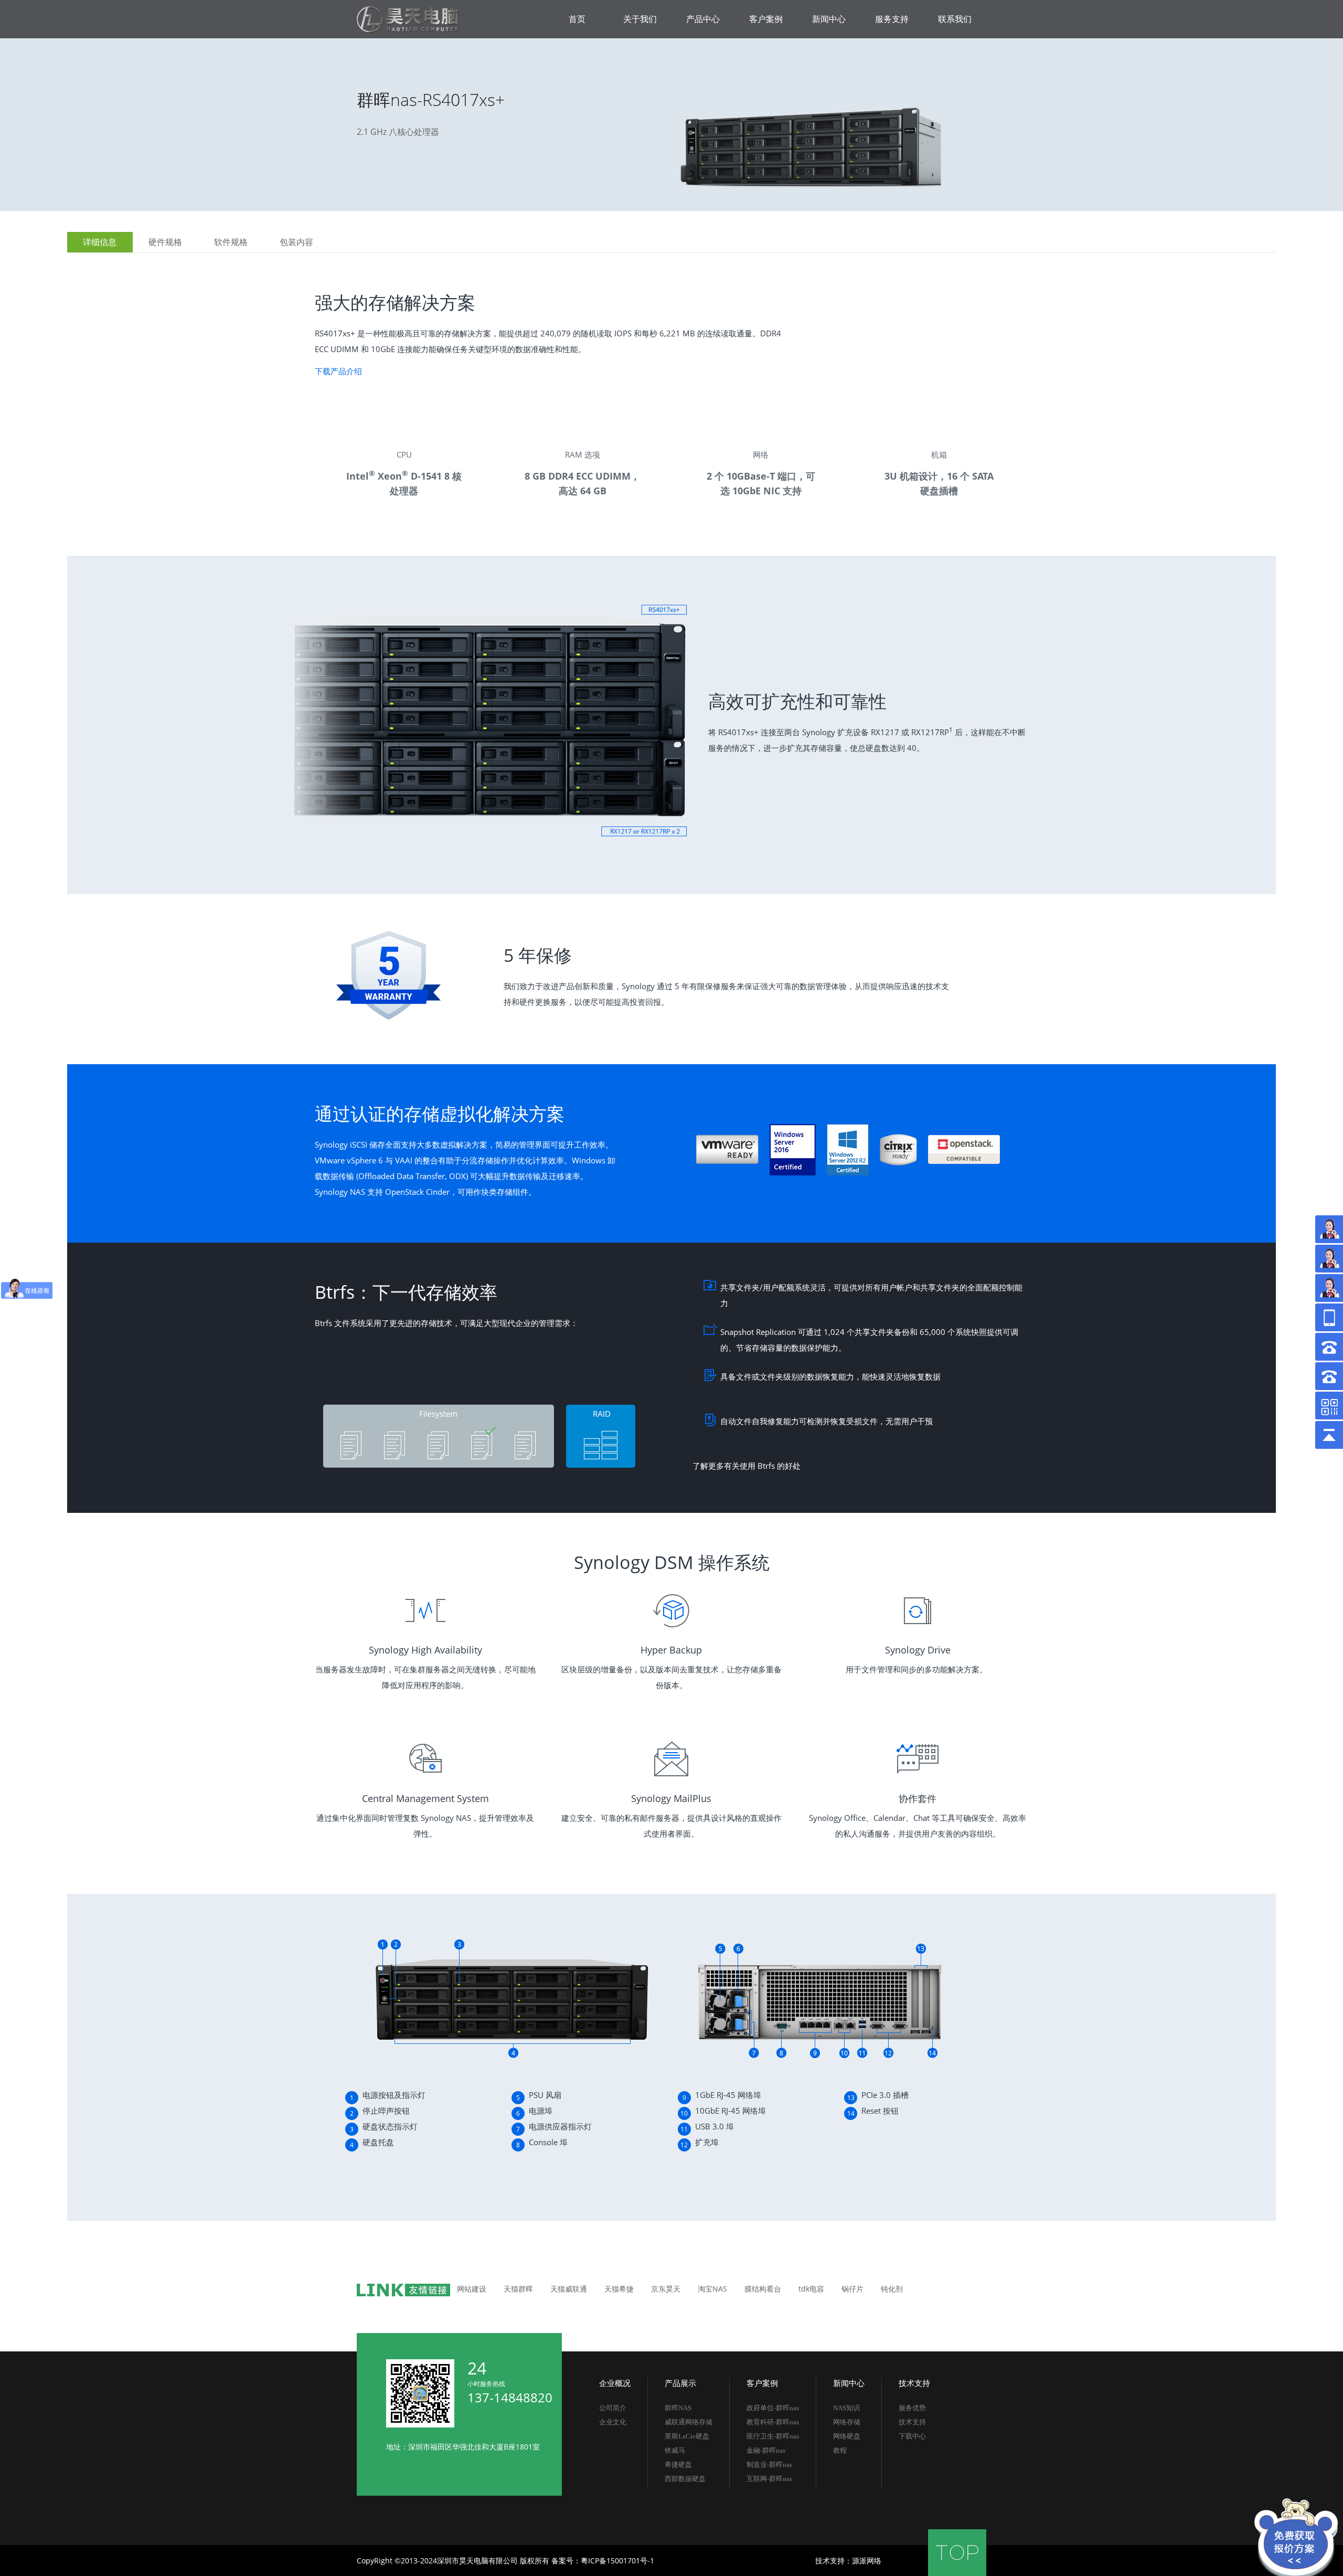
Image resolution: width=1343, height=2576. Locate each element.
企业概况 (615, 2383)
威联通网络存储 (689, 2422)
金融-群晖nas (766, 2450)
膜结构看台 (763, 2289)
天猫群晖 (518, 2289)
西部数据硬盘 (685, 2479)
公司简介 (613, 2408)
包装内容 (296, 242)
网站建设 (472, 2289)
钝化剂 (892, 2289)
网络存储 (847, 2422)
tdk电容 (811, 2289)
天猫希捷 (619, 2289)
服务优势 (912, 2408)
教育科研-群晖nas (773, 2422)
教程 (840, 2450)
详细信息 (100, 242)
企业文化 (613, 2422)
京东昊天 (666, 2289)
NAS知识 (846, 2408)
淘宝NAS (712, 2289)
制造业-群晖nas (769, 2464)
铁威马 (675, 2450)
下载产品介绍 (338, 371)
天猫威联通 (569, 2289)
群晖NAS (678, 2408)
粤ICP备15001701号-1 (617, 2561)
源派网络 (867, 2561)
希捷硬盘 (678, 2464)
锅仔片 (852, 2289)
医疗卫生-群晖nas (773, 2436)
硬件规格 (165, 242)
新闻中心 (849, 2383)
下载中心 (912, 2436)
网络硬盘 (847, 2436)
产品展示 (680, 2383)
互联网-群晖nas (769, 2479)
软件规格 (231, 242)
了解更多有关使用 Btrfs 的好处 (747, 1466)
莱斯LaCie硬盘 (687, 2436)
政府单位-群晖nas (773, 2408)
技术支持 (914, 2383)
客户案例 (762, 2383)
